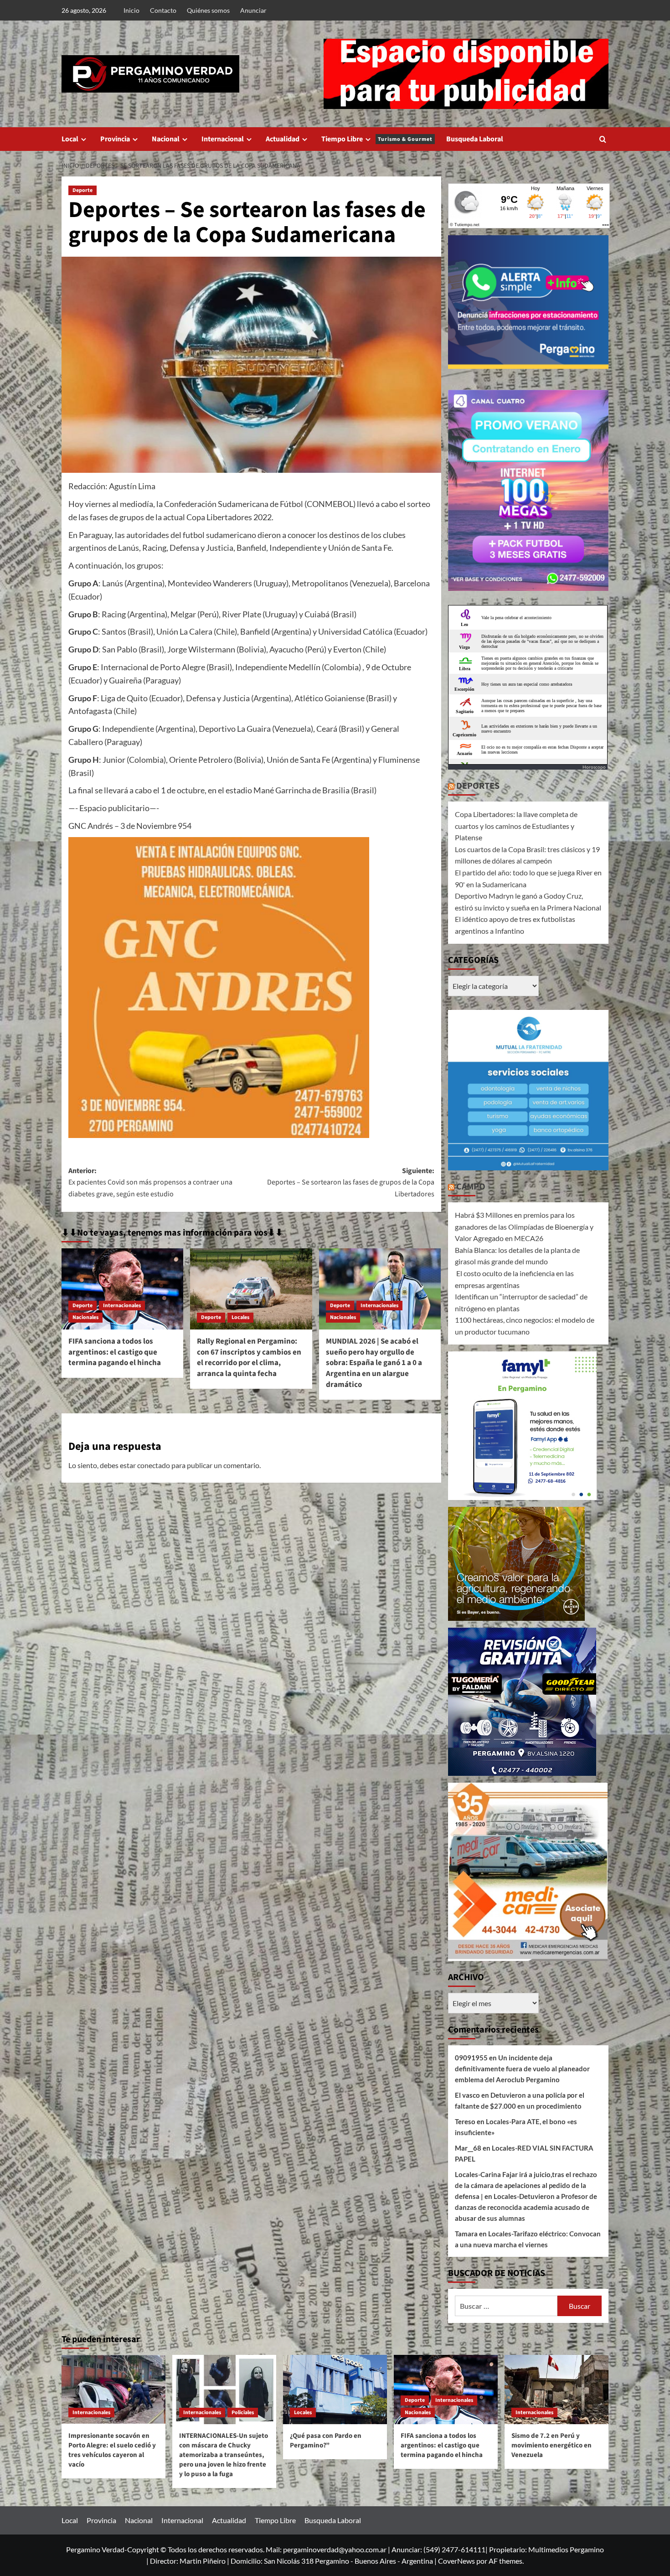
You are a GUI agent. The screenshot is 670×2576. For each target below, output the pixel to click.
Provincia (115, 139)
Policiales (243, 2413)
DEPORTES (478, 786)
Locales (240, 1317)
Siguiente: (350, 1182)
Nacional (166, 139)
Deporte (82, 190)
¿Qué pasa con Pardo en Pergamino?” (326, 2441)
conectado (154, 1465)
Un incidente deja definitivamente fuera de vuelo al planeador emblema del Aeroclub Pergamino (522, 2069)
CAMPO (471, 1187)
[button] (603, 139)
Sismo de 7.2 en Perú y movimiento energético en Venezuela (551, 2445)
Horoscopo (594, 767)
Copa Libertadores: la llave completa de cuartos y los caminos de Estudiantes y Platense (516, 826)
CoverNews (456, 2561)
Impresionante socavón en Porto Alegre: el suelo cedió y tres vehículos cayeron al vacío (112, 2450)
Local (70, 139)
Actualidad (283, 139)
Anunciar (253, 10)
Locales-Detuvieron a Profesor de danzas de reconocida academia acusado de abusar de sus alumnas (526, 2207)
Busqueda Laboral (475, 139)
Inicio (131, 10)
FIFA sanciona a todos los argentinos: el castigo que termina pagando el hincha (115, 1352)
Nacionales (85, 1317)
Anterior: (150, 1182)
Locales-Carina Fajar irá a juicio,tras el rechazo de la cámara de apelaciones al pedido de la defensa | (526, 2185)
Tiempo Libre (377, 139)
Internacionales (122, 1306)
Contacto (163, 10)
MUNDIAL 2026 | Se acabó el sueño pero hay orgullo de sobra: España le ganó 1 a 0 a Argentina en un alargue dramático (374, 1363)
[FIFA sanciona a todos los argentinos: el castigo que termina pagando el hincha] (122, 1289)
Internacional (223, 139)
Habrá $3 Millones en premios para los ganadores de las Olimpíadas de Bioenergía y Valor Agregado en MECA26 (524, 1226)
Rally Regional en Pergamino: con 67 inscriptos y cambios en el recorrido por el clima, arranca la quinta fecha (249, 1358)
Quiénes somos (208, 10)
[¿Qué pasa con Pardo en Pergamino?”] (335, 2390)
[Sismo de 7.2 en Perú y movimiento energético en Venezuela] (557, 2390)
